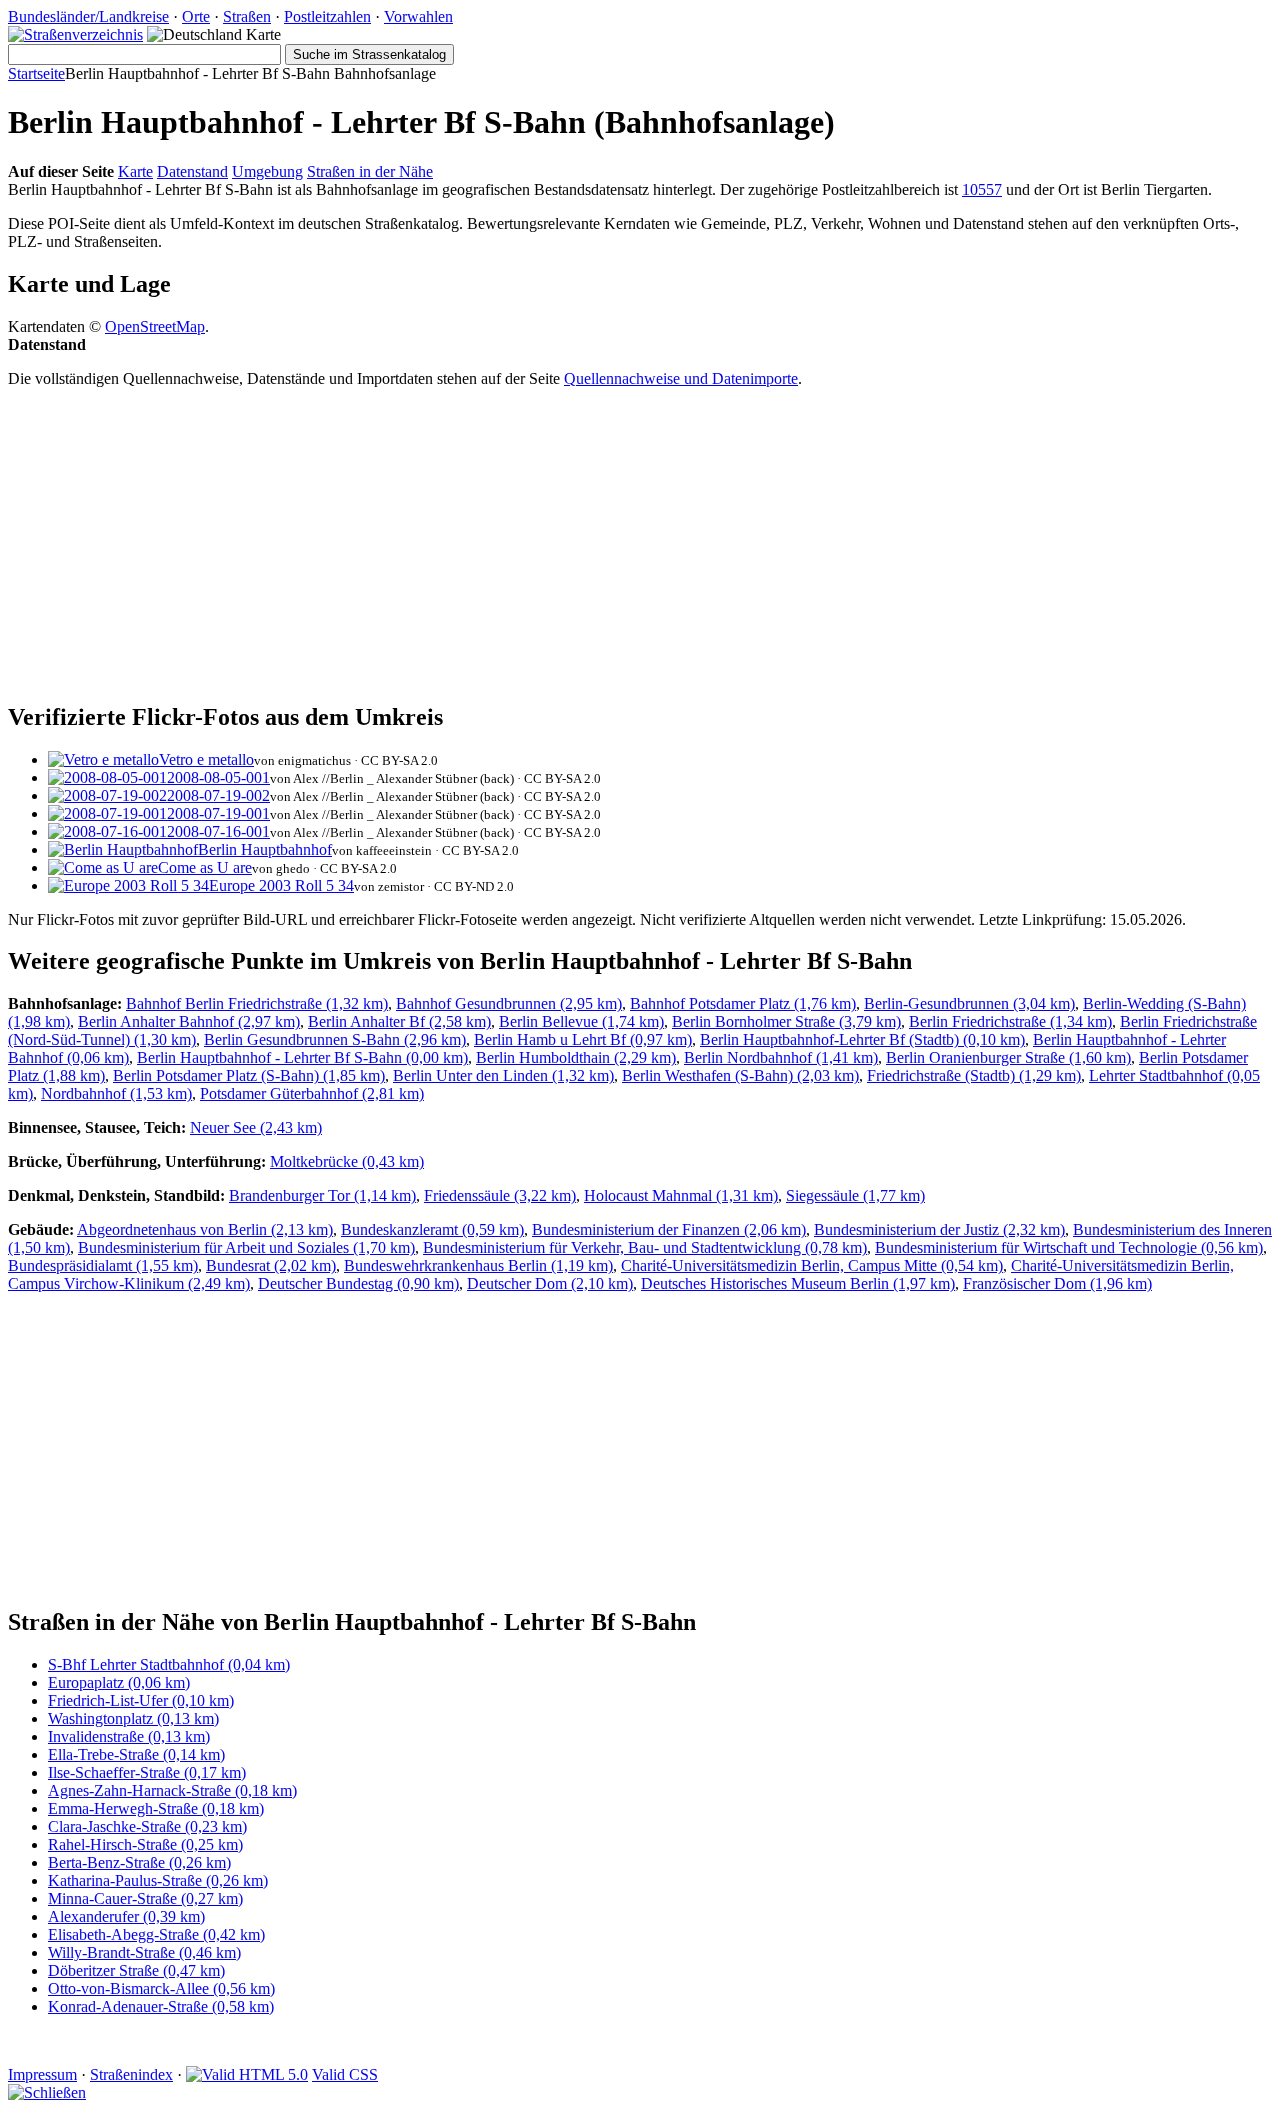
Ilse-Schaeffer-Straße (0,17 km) (147, 1772)
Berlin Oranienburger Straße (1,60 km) (1008, 1057)
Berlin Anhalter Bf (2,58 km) (399, 1021)
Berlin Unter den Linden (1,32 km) (503, 1075)
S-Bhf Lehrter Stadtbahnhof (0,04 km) (169, 1664)
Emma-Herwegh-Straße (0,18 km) (156, 1808)
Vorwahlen (418, 16)
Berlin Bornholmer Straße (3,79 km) (786, 1021)
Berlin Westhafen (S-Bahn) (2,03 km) (740, 1075)
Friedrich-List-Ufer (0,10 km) (141, 1700)
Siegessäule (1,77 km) (855, 1195)
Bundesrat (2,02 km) (271, 1265)
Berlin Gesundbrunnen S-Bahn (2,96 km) (335, 1039)
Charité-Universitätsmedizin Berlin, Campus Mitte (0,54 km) (812, 1265)
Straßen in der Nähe (370, 171)
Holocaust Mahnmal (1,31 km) (681, 1195)
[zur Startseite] (75, 34)
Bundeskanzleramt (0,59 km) (432, 1229)
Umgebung (267, 171)
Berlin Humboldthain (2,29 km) (576, 1057)
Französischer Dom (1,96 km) (1057, 1283)
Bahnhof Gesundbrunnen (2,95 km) (509, 1003)
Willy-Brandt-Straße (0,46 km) (144, 1952)
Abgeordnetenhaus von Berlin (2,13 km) (205, 1229)
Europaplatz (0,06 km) (119, 1682)
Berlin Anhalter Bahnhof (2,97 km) (189, 1021)
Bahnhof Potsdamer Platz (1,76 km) (743, 1003)
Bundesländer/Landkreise (88, 16)
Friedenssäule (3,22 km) (500, 1195)
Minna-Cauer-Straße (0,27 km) (145, 1898)
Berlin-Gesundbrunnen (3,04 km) (969, 1003)
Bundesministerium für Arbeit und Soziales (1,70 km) (246, 1247)
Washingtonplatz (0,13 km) (133, 1718)
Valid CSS (345, 2074)
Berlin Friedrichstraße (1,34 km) (1010, 1021)
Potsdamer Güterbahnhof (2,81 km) (312, 1093)
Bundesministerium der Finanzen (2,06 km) (669, 1229)
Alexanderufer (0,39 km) (126, 1916)
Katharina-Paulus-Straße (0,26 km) (158, 1880)
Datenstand (192, 171)
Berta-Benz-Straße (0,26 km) (139, 1862)
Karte (135, 171)
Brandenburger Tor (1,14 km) (322, 1195)
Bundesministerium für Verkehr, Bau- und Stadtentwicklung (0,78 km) (645, 1247)
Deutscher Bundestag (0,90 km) (358, 1283)
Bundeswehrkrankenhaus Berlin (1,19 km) (478, 1265)
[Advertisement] (608, 544)
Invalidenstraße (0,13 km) (129, 1736)
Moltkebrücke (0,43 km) (347, 1161)
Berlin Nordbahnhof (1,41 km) (781, 1057)
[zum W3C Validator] (247, 2074)
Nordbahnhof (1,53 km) (116, 1093)
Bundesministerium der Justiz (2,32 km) (939, 1229)
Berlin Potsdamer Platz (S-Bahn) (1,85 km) (249, 1075)
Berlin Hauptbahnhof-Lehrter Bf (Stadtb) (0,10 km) (862, 1039)
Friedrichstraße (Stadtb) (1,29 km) (974, 1075)
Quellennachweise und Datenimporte (681, 378)
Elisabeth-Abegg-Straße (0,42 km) (156, 1934)
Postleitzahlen (327, 16)
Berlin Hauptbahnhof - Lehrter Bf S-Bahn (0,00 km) (302, 1057)
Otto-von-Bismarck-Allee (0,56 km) (161, 1988)
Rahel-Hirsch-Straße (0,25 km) (145, 1844)
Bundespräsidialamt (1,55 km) (103, 1265)
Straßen (247, 16)
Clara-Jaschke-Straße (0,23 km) (147, 1826)
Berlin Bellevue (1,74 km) (581, 1021)
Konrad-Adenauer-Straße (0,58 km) (161, 2006)
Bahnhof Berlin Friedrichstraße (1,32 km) (257, 1003)
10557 (982, 189)
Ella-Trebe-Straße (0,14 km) (136, 1754)
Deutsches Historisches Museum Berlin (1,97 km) (798, 1283)
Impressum (42, 2074)
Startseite (36, 73)
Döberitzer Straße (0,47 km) (136, 1970)
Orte (196, 16)
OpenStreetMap (155, 326)
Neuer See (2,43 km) (256, 1127)
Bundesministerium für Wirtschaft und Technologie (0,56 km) (1069, 1247)
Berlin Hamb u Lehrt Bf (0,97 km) (583, 1039)
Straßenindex (131, 2074)
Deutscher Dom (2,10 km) (550, 1283)
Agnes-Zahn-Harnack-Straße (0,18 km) (172, 1790)
